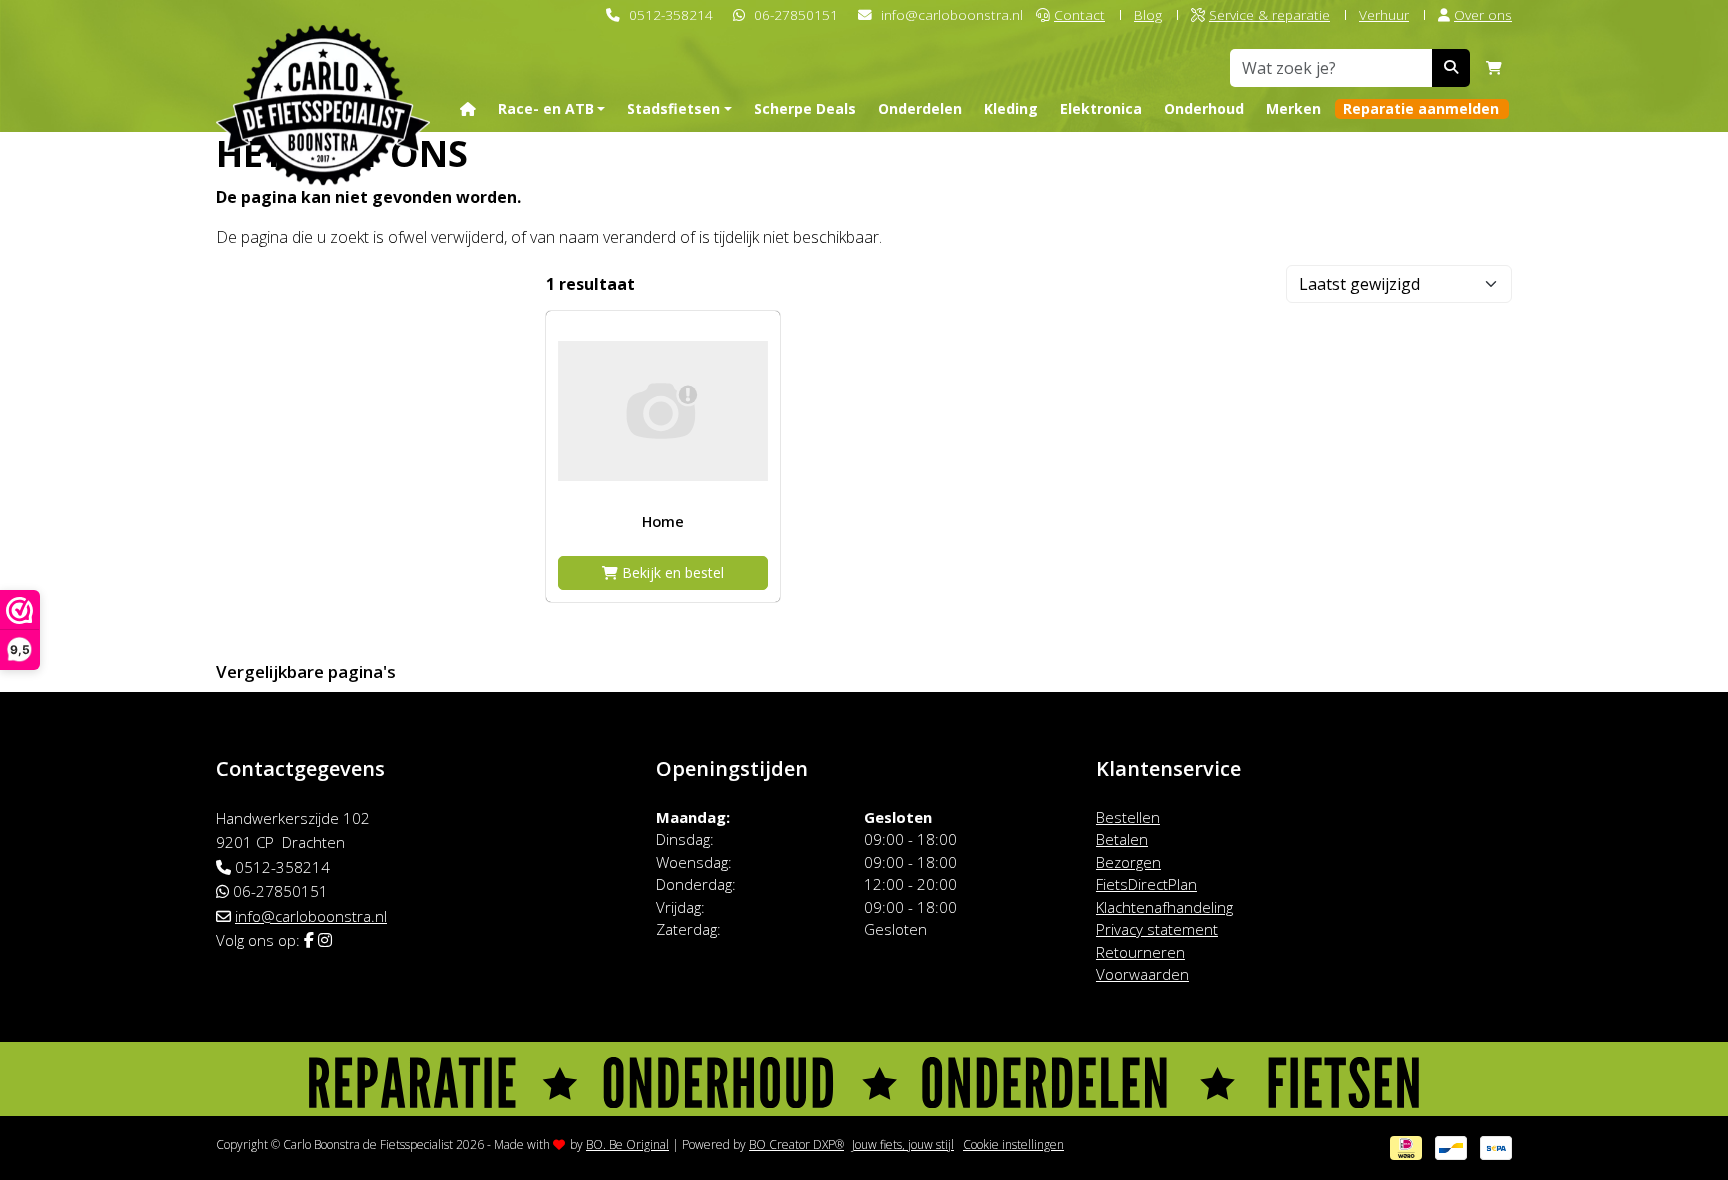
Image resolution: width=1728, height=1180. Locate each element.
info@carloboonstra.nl (952, 14)
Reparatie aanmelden (1421, 108)
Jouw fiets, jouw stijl (903, 1144)
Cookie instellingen (1013, 1144)
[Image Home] (663, 410)
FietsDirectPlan (1146, 884)
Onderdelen (920, 108)
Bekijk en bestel (671, 572)
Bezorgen (1128, 862)
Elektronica (1101, 108)
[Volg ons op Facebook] (309, 940)
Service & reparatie (1269, 14)
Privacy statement (1157, 929)
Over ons (1483, 14)
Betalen (1122, 839)
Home (663, 521)
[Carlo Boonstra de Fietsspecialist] (323, 73)
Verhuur (1384, 14)
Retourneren (1140, 952)
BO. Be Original (627, 1144)
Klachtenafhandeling (1164, 907)
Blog (1148, 14)
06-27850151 (796, 14)
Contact (1079, 14)
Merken (1293, 108)
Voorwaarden (1142, 974)
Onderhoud (1204, 108)
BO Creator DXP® (796, 1144)
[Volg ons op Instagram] (325, 940)
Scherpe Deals (805, 108)
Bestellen (1128, 817)
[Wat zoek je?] (1451, 68)
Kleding (1011, 108)
